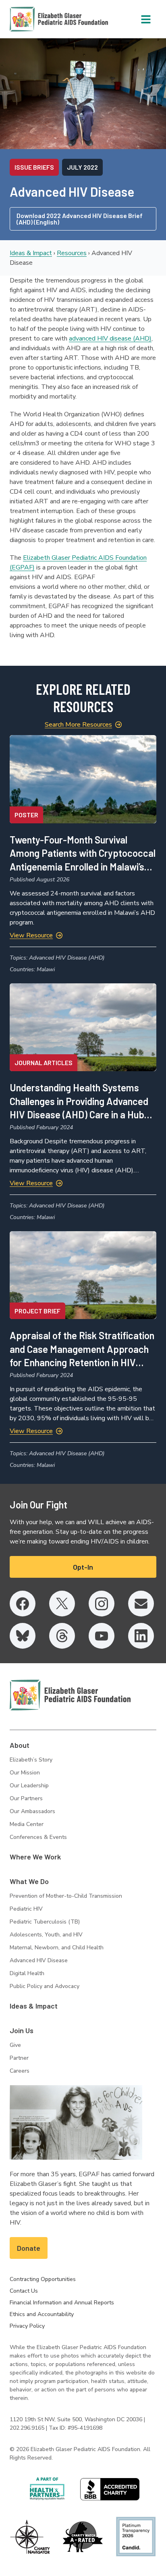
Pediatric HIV (26, 1909)
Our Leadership (29, 1786)
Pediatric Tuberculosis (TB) (45, 1922)
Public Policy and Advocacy (45, 1986)
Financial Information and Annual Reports (62, 2303)
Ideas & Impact (31, 253)
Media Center (27, 1824)
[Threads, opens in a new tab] (62, 1636)
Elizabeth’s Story (31, 1760)
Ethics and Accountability (42, 2314)
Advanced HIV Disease (39, 1960)
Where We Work (35, 1857)
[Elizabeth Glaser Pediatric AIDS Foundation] (70, 1695)
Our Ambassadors (32, 1811)
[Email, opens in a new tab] (141, 1604)
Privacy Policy (27, 2326)
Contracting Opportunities (43, 2279)
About (20, 1745)
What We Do (29, 1881)
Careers (20, 2071)
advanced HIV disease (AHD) (110, 339)
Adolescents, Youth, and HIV (46, 1935)
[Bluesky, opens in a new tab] (23, 1636)
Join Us (22, 2030)
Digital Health (27, 1973)
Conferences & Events (38, 1837)
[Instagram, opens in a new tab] (102, 1604)
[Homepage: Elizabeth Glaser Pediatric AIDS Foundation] (38, 19)
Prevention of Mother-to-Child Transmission (66, 1896)
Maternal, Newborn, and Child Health (57, 1948)
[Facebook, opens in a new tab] (23, 1604)
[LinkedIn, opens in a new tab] (141, 1636)
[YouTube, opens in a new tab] (102, 1636)
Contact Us (24, 2291)
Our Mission (25, 1773)
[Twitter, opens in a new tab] (62, 1604)
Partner (19, 2058)
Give (15, 2045)
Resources (72, 253)
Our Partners (26, 1798)
